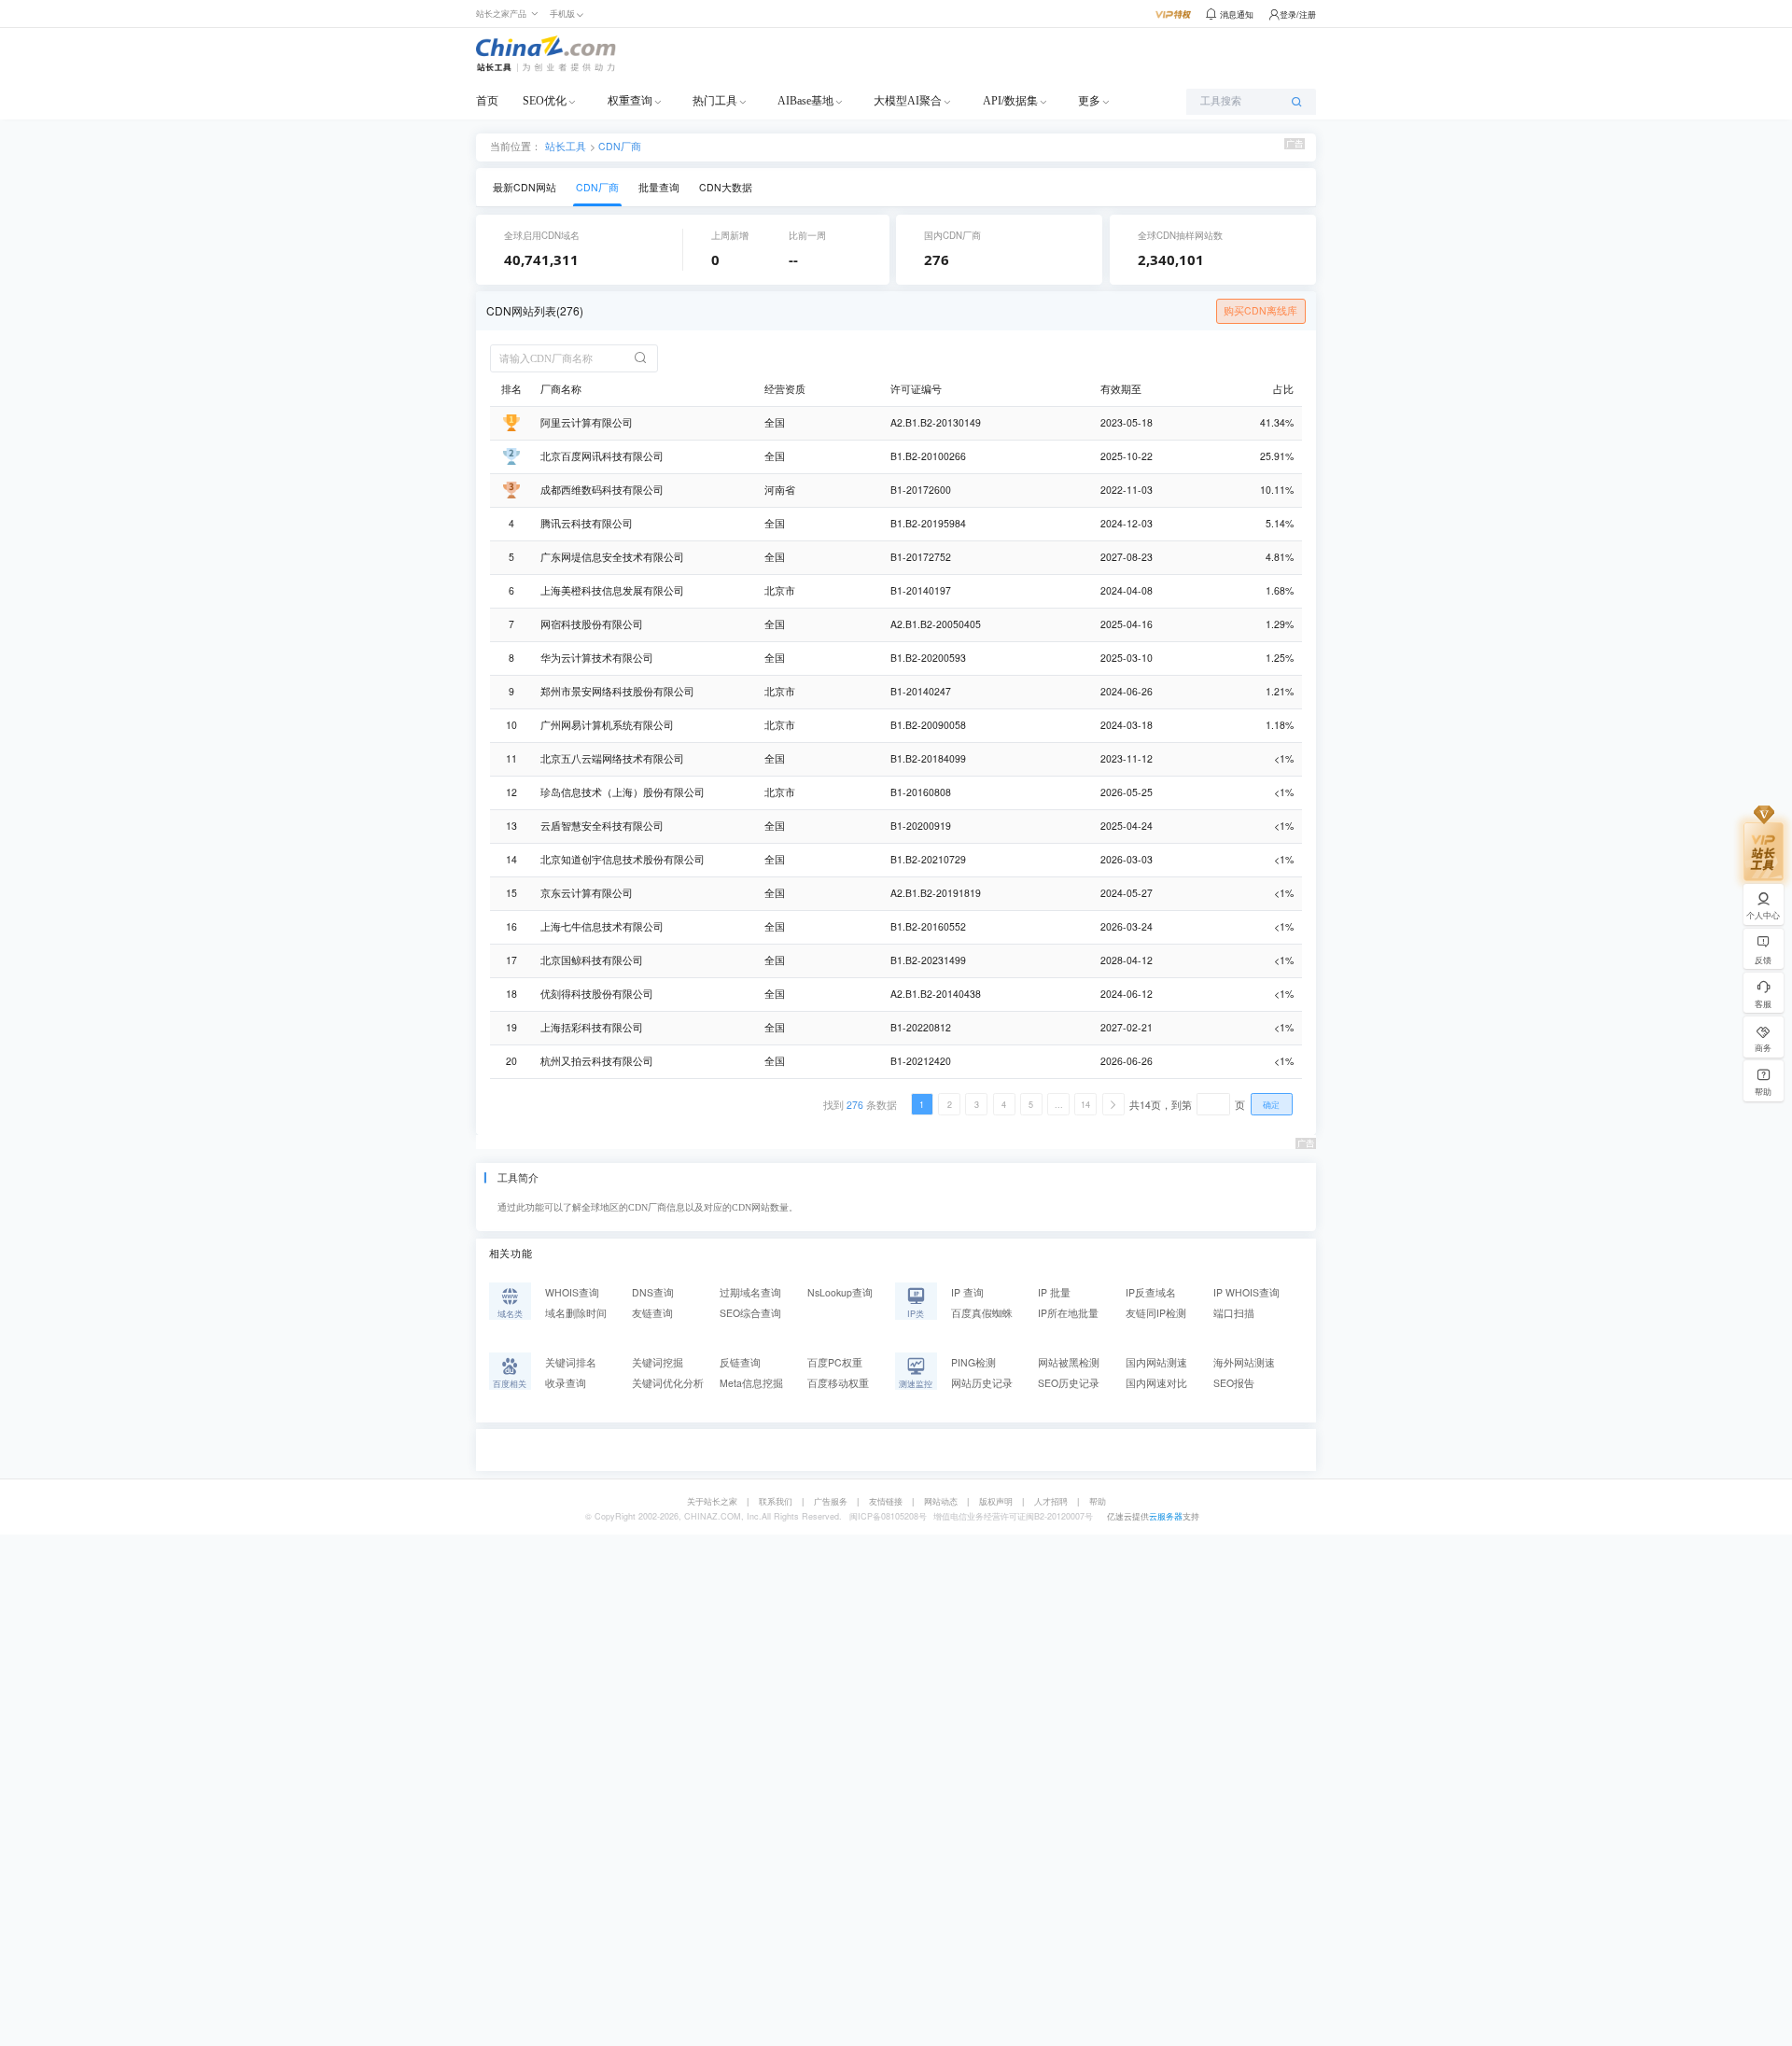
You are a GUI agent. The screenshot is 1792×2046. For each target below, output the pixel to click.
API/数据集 (1010, 101)
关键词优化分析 (668, 1383)
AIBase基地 (805, 101)
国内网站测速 (1156, 1362)
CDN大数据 (726, 187)
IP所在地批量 (1068, 1313)
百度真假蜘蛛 (982, 1313)
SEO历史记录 (1069, 1383)
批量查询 (659, 187)
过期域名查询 (750, 1292)
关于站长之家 (712, 1501)
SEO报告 (1234, 1383)
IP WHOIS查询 (1246, 1292)
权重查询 (630, 101)
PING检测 (973, 1362)
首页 (487, 101)
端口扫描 (1234, 1313)
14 (1085, 1105)
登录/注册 (1298, 14)
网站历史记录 (982, 1383)
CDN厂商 (620, 146)
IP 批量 (1054, 1292)
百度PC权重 (835, 1362)
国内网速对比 (1156, 1383)
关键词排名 (571, 1362)
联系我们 (776, 1501)
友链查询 (652, 1313)
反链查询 (740, 1362)
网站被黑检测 (1069, 1362)
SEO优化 (545, 101)
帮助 (1098, 1501)
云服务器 (1166, 1516)
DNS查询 (653, 1292)
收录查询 (566, 1383)
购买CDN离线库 (1260, 310)
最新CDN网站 (525, 187)
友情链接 (886, 1501)
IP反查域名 (1151, 1292)
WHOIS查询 (572, 1292)
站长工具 (566, 145)
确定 (1271, 1105)
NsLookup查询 (840, 1292)
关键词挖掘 (658, 1362)
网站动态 (941, 1501)
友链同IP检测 (1156, 1313)
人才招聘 (1051, 1501)
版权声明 (996, 1501)
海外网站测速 (1244, 1362)
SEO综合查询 (750, 1313)
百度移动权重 (838, 1383)
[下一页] (1113, 1104)
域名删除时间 (576, 1313)
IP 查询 (967, 1292)
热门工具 (715, 101)
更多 (1089, 101)
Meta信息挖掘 (751, 1383)
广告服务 (831, 1501)
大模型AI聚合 (908, 101)
